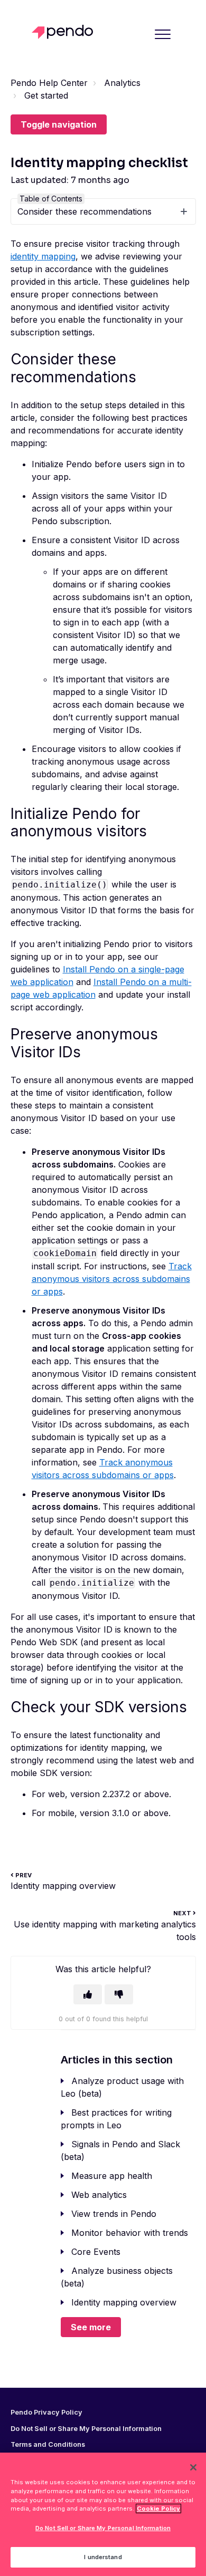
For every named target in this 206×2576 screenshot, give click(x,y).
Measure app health (112, 2176)
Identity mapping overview (124, 2302)
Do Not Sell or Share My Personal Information (103, 2528)
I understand (103, 2557)
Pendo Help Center (49, 83)
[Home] (65, 32)
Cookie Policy (158, 2509)
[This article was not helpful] (119, 1994)
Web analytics (99, 2195)
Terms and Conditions (48, 2445)
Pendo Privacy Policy (46, 2413)
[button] (163, 34)
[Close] (193, 2467)
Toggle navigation (59, 124)
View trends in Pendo (114, 2214)
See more (91, 2327)
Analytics (122, 83)
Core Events (96, 2252)
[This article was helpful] (88, 1994)
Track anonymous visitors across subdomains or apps (112, 1279)
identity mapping (43, 256)
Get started (46, 95)
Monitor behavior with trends (130, 2233)
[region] (103, 2514)
